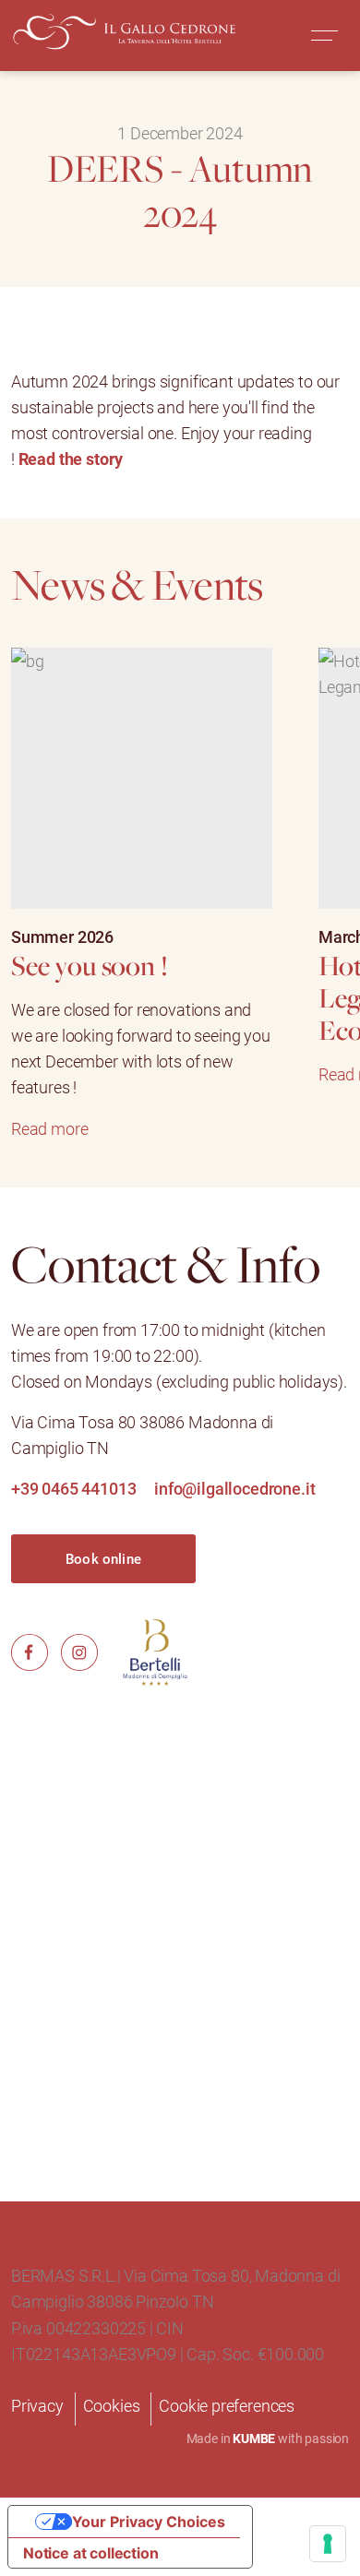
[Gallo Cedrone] (120, 33)
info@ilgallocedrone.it (234, 1488)
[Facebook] (30, 1651)
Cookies (112, 2405)
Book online (103, 1558)
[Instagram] (79, 1651)
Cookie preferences (227, 2405)
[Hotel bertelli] (155, 1652)
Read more (49, 1128)
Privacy (37, 2405)
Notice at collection (90, 2553)
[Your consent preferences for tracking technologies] (328, 2544)
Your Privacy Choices (149, 2522)
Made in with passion (268, 2438)
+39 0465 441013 (73, 1488)
